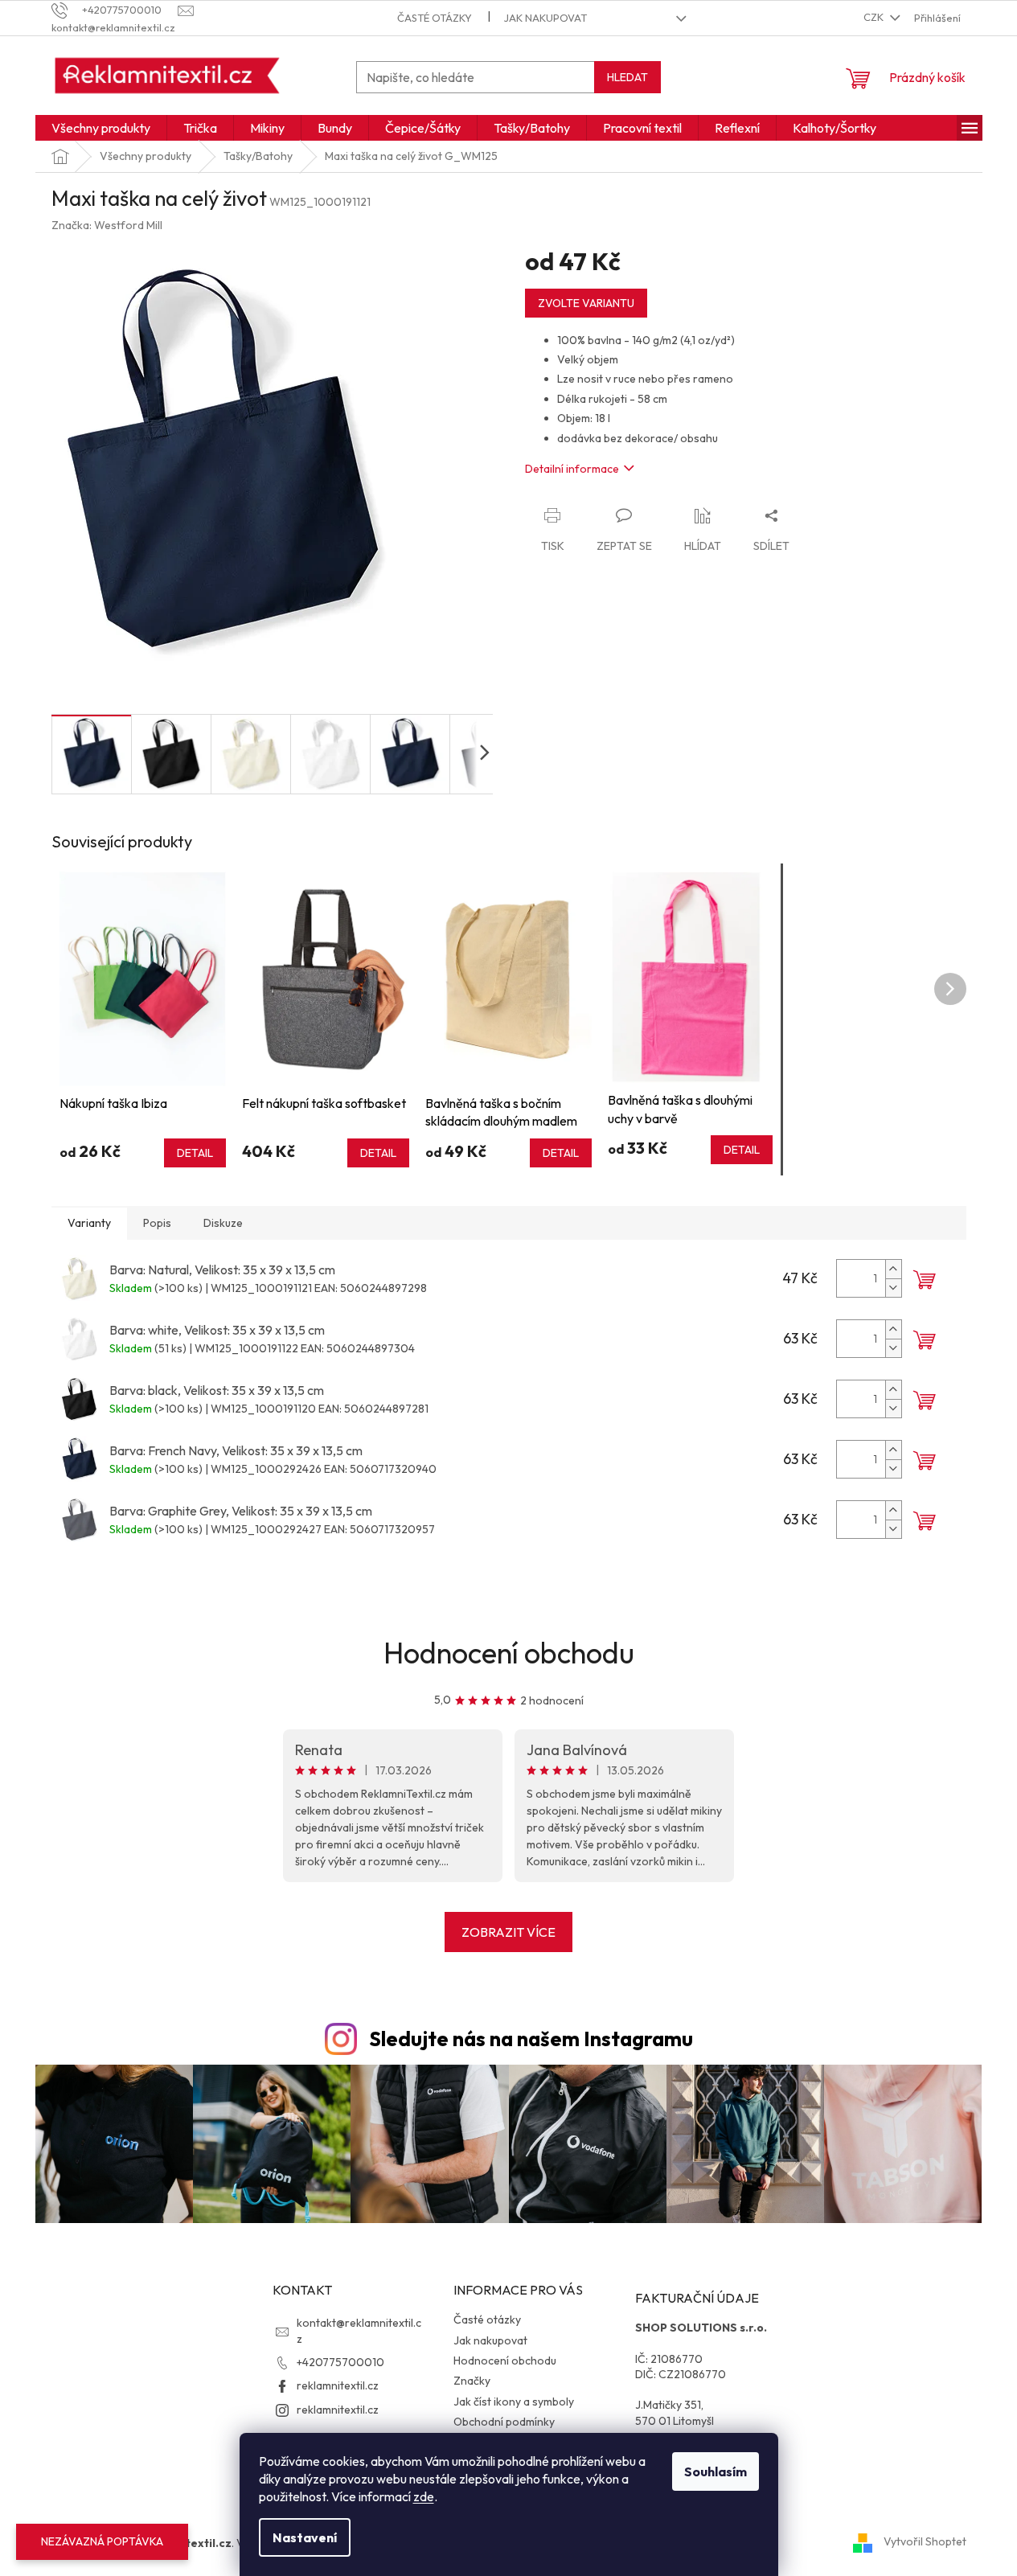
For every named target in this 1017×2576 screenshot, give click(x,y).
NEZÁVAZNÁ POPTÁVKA (102, 2541)
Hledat (627, 77)
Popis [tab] (157, 1223)
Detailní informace (572, 469)
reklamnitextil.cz (338, 2385)
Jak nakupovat (545, 18)
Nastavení (305, 2537)
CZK (875, 17)
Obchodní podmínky (504, 2422)
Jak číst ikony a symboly (514, 2402)
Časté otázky (435, 18)
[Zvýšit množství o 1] (893, 1269)
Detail (195, 1153)
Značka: (107, 225)
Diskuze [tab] (223, 1223)
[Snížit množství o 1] (893, 1288)
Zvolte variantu (586, 303)
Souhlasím (716, 2471)
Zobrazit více (508, 1932)
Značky (472, 2381)
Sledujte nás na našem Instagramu (531, 2039)
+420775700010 (340, 2362)
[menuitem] (101, 128)
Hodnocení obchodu (509, 1653)
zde (424, 2496)
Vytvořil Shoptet (925, 2542)
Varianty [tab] (89, 1223)
